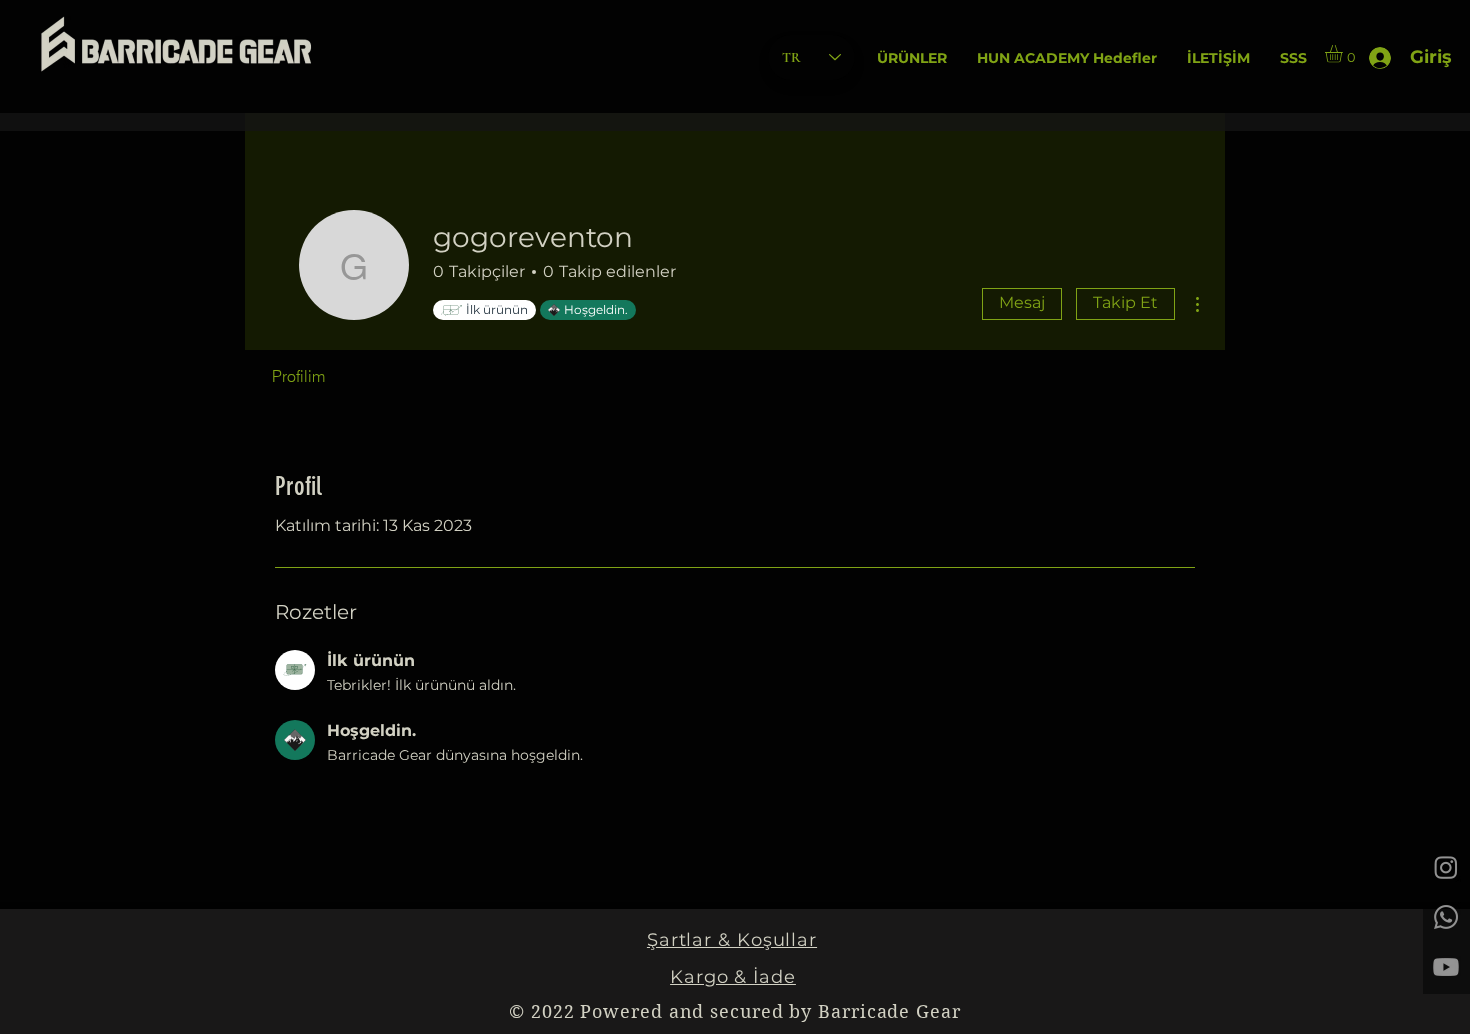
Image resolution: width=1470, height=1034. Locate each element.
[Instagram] (1446, 867)
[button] (912, 58)
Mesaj (1022, 302)
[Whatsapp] (1446, 917)
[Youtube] (1446, 967)
